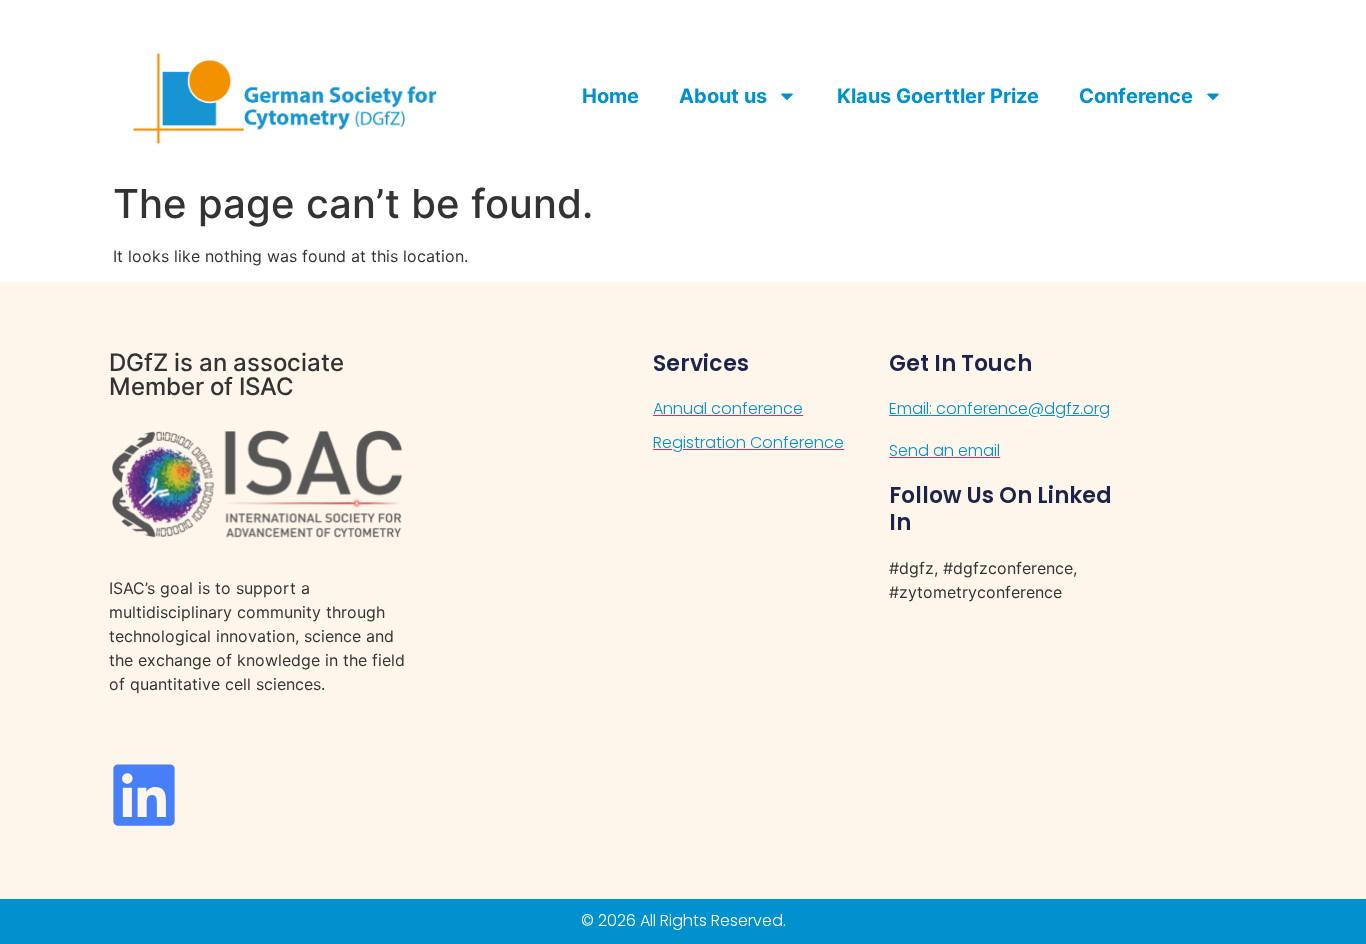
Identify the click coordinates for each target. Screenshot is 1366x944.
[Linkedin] (144, 795)
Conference (1136, 96)
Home (610, 96)
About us (723, 96)
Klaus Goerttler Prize (938, 96)
